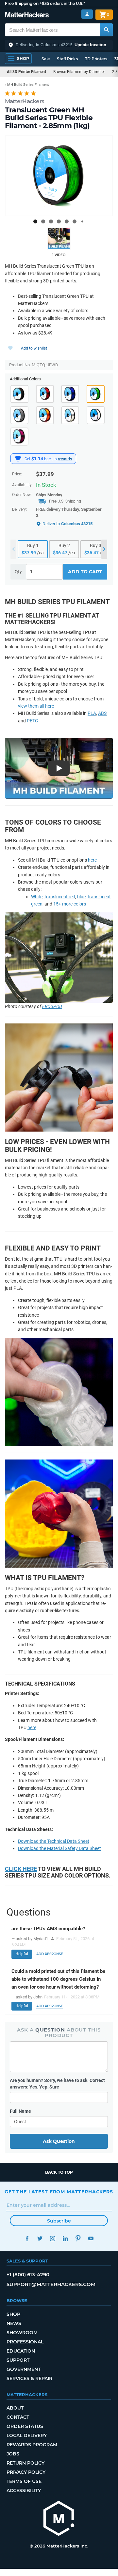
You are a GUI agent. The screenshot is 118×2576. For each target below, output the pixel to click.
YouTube (91, 2238)
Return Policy (25, 2463)
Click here (21, 1869)
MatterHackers (25, 101)
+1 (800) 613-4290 (28, 2274)
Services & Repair (29, 2378)
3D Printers (96, 59)
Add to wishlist (34, 348)
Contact (18, 2417)
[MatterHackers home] (27, 16)
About (15, 2408)
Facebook (27, 2238)
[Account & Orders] (87, 14)
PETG (33, 721)
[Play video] (59, 239)
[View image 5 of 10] (67, 221)
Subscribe (59, 2221)
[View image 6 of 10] (75, 221)
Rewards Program (32, 2445)
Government (24, 2369)
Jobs (13, 2454)
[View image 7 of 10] (82, 221)
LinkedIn (65, 2238)
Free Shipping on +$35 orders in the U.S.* (45, 3)
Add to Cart (85, 572)
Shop (13, 2314)
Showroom (22, 2333)
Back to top (59, 2172)
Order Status (25, 2426)
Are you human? (57, 2084)
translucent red (60, 897)
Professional (25, 2342)
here (92, 860)
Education (21, 2351)
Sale (46, 59)
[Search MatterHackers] (106, 30)
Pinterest (78, 2238)
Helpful (22, 1954)
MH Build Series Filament (28, 85)
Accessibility (24, 2490)
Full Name (20, 2111)
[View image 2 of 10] (43, 221)
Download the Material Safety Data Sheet (59, 1848)
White (37, 897)
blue (81, 897)
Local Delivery (27, 2435)
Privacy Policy (26, 2472)
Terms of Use (24, 2481)
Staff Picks (67, 59)
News (14, 2323)
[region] (59, 176)
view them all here (36, 706)
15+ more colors (70, 904)
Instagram (52, 2238)
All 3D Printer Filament (26, 72)
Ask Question (59, 2141)
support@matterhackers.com (51, 2284)
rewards (65, 459)
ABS (102, 713)
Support (18, 2360)
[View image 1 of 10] (35, 221)
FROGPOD (52, 1006)
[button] (59, 45)
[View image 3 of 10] (51, 221)
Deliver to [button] (67, 524)
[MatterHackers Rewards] (18, 459)
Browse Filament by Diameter (79, 72)
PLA (92, 713)
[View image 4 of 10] (59, 221)
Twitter (40, 2238)
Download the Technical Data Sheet (54, 1841)
